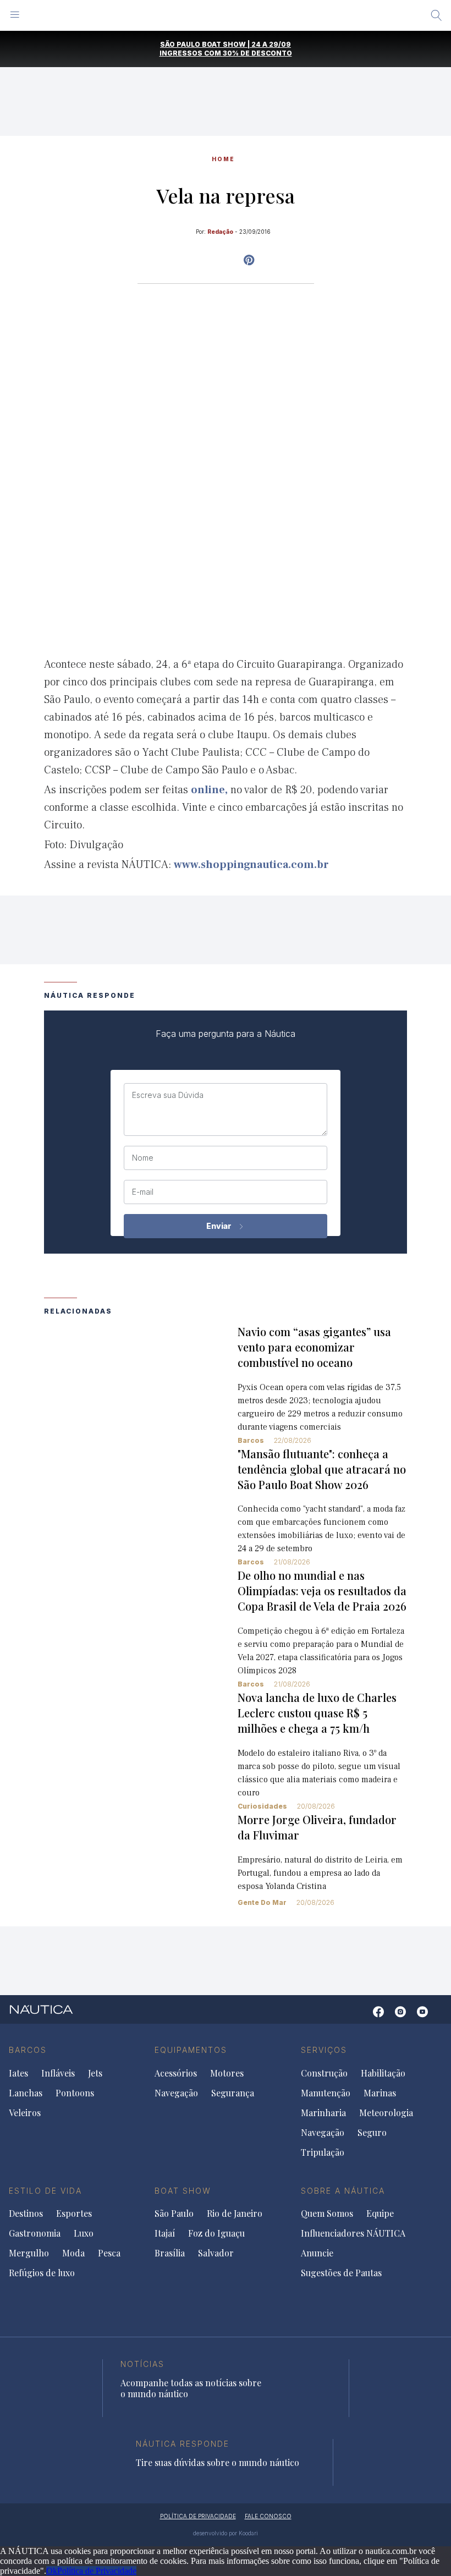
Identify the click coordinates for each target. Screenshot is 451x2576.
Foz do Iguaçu (216, 2233)
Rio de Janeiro (235, 2214)
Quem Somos (327, 2214)
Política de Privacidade (97, 2571)
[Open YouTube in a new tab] (249, 260)
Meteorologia (386, 2113)
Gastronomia (35, 2233)
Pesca (109, 2253)
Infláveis (58, 2073)
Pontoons (75, 2093)
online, (209, 790)
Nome (143, 1158)
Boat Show (183, 2191)
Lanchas (26, 2093)
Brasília (170, 2253)
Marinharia (323, 2113)
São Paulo (174, 2214)
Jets (95, 2073)
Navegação (176, 2093)
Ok (52, 2571)
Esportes (74, 2214)
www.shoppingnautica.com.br (251, 865)
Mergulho (29, 2253)
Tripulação (323, 2152)
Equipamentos (191, 2050)
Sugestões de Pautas (341, 2273)
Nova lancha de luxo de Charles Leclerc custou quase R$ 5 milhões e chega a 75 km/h (317, 1713)
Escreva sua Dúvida (168, 1095)
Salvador (216, 2253)
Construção (324, 2073)
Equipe (380, 2214)
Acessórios (176, 2073)
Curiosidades (262, 1806)
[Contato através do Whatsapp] (362, 2017)
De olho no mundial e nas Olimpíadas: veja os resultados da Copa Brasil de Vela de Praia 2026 (322, 1591)
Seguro (372, 2133)
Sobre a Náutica (343, 2191)
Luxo (84, 2233)
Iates (18, 2073)
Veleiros (25, 2113)
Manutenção (326, 2093)
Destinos (26, 2214)
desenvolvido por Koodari (226, 2533)
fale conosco (268, 2516)
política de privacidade (198, 2516)
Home (223, 159)
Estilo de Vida (45, 2191)
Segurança (233, 2093)
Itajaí (165, 2233)
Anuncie (317, 2253)
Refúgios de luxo (42, 2273)
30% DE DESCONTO (257, 53)
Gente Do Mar (262, 1902)
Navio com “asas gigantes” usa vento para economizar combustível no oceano (314, 1347)
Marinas (380, 2093)
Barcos (251, 1440)
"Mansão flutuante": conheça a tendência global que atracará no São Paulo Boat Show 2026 (322, 1469)
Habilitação (383, 2073)
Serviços (324, 2050)
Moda (73, 2253)
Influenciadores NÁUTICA (353, 2233)
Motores (227, 2073)
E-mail (143, 1192)
